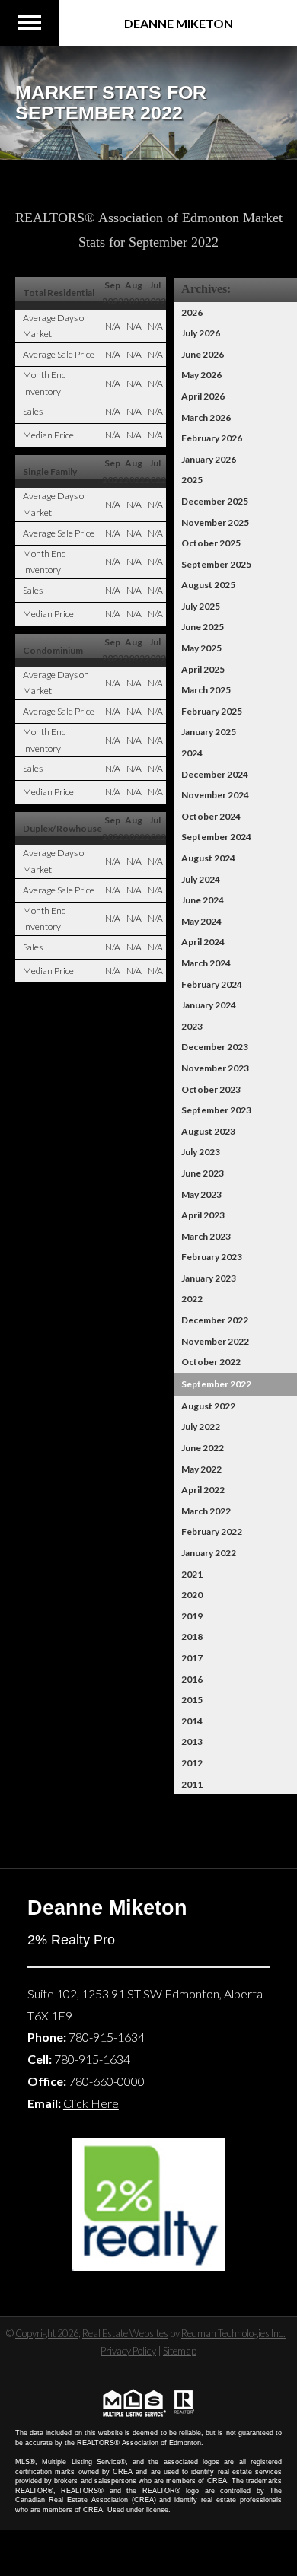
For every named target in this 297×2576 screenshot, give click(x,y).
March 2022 (206, 1511)
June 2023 (203, 1173)
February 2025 (212, 711)
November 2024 (215, 795)
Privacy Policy (128, 2351)
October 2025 (211, 543)
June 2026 (203, 354)
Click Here (91, 2103)
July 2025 (201, 606)
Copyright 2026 (47, 2333)
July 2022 (201, 1427)
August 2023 (208, 1131)
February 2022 (212, 1532)
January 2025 (209, 732)
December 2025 (215, 501)
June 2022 (203, 1448)
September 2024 (216, 837)
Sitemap (180, 2351)
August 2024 (208, 858)
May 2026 (201, 375)
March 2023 (206, 1236)
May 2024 (201, 921)
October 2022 (211, 1362)
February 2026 (212, 438)
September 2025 (216, 564)
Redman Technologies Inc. (233, 2333)
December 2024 (215, 774)
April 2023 (203, 1215)
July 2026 (201, 333)
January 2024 (209, 1005)
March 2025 (206, 690)
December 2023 (215, 1047)
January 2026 (209, 459)
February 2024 (212, 984)
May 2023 (201, 1194)
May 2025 (201, 648)
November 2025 (215, 522)
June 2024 (203, 900)
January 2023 (209, 1278)
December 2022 (215, 1320)
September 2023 (216, 1110)
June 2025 (203, 627)
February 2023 (212, 1257)
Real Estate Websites (125, 2333)
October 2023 (211, 1089)
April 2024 (203, 942)
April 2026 (203, 396)
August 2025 (208, 585)
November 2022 (215, 1341)
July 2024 (201, 879)
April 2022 (203, 1490)
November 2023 (215, 1068)
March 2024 (206, 963)
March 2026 (206, 417)
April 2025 (203, 669)
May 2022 (201, 1469)
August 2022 (208, 1406)
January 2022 (209, 1553)
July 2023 (201, 1152)
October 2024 (211, 816)
